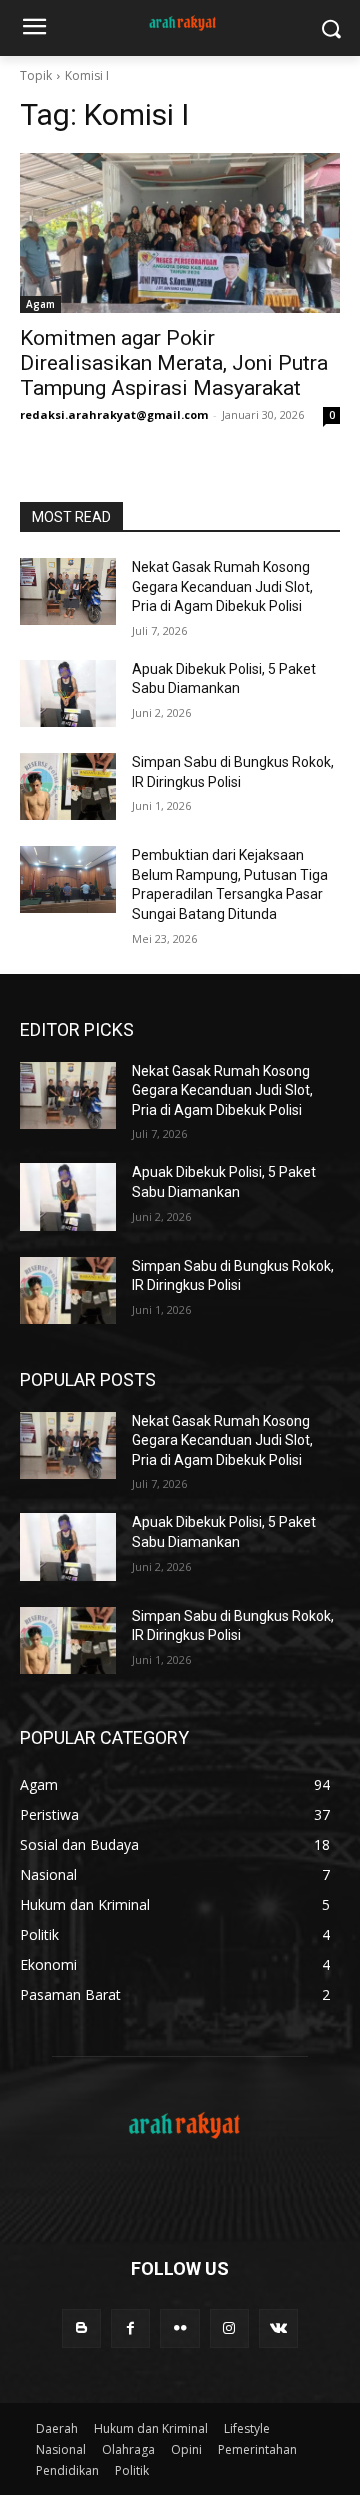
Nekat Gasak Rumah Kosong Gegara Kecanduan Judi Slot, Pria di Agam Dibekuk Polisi (222, 586)
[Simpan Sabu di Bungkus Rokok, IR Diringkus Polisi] (68, 786)
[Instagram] (229, 2328)
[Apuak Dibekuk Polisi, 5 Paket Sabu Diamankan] (68, 693)
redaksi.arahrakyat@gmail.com (114, 414)
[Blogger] (81, 2328)
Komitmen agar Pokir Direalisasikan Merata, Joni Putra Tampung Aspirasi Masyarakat (174, 363)
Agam (40, 304)
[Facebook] (130, 2328)
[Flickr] (179, 2328)
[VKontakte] (278, 2328)
